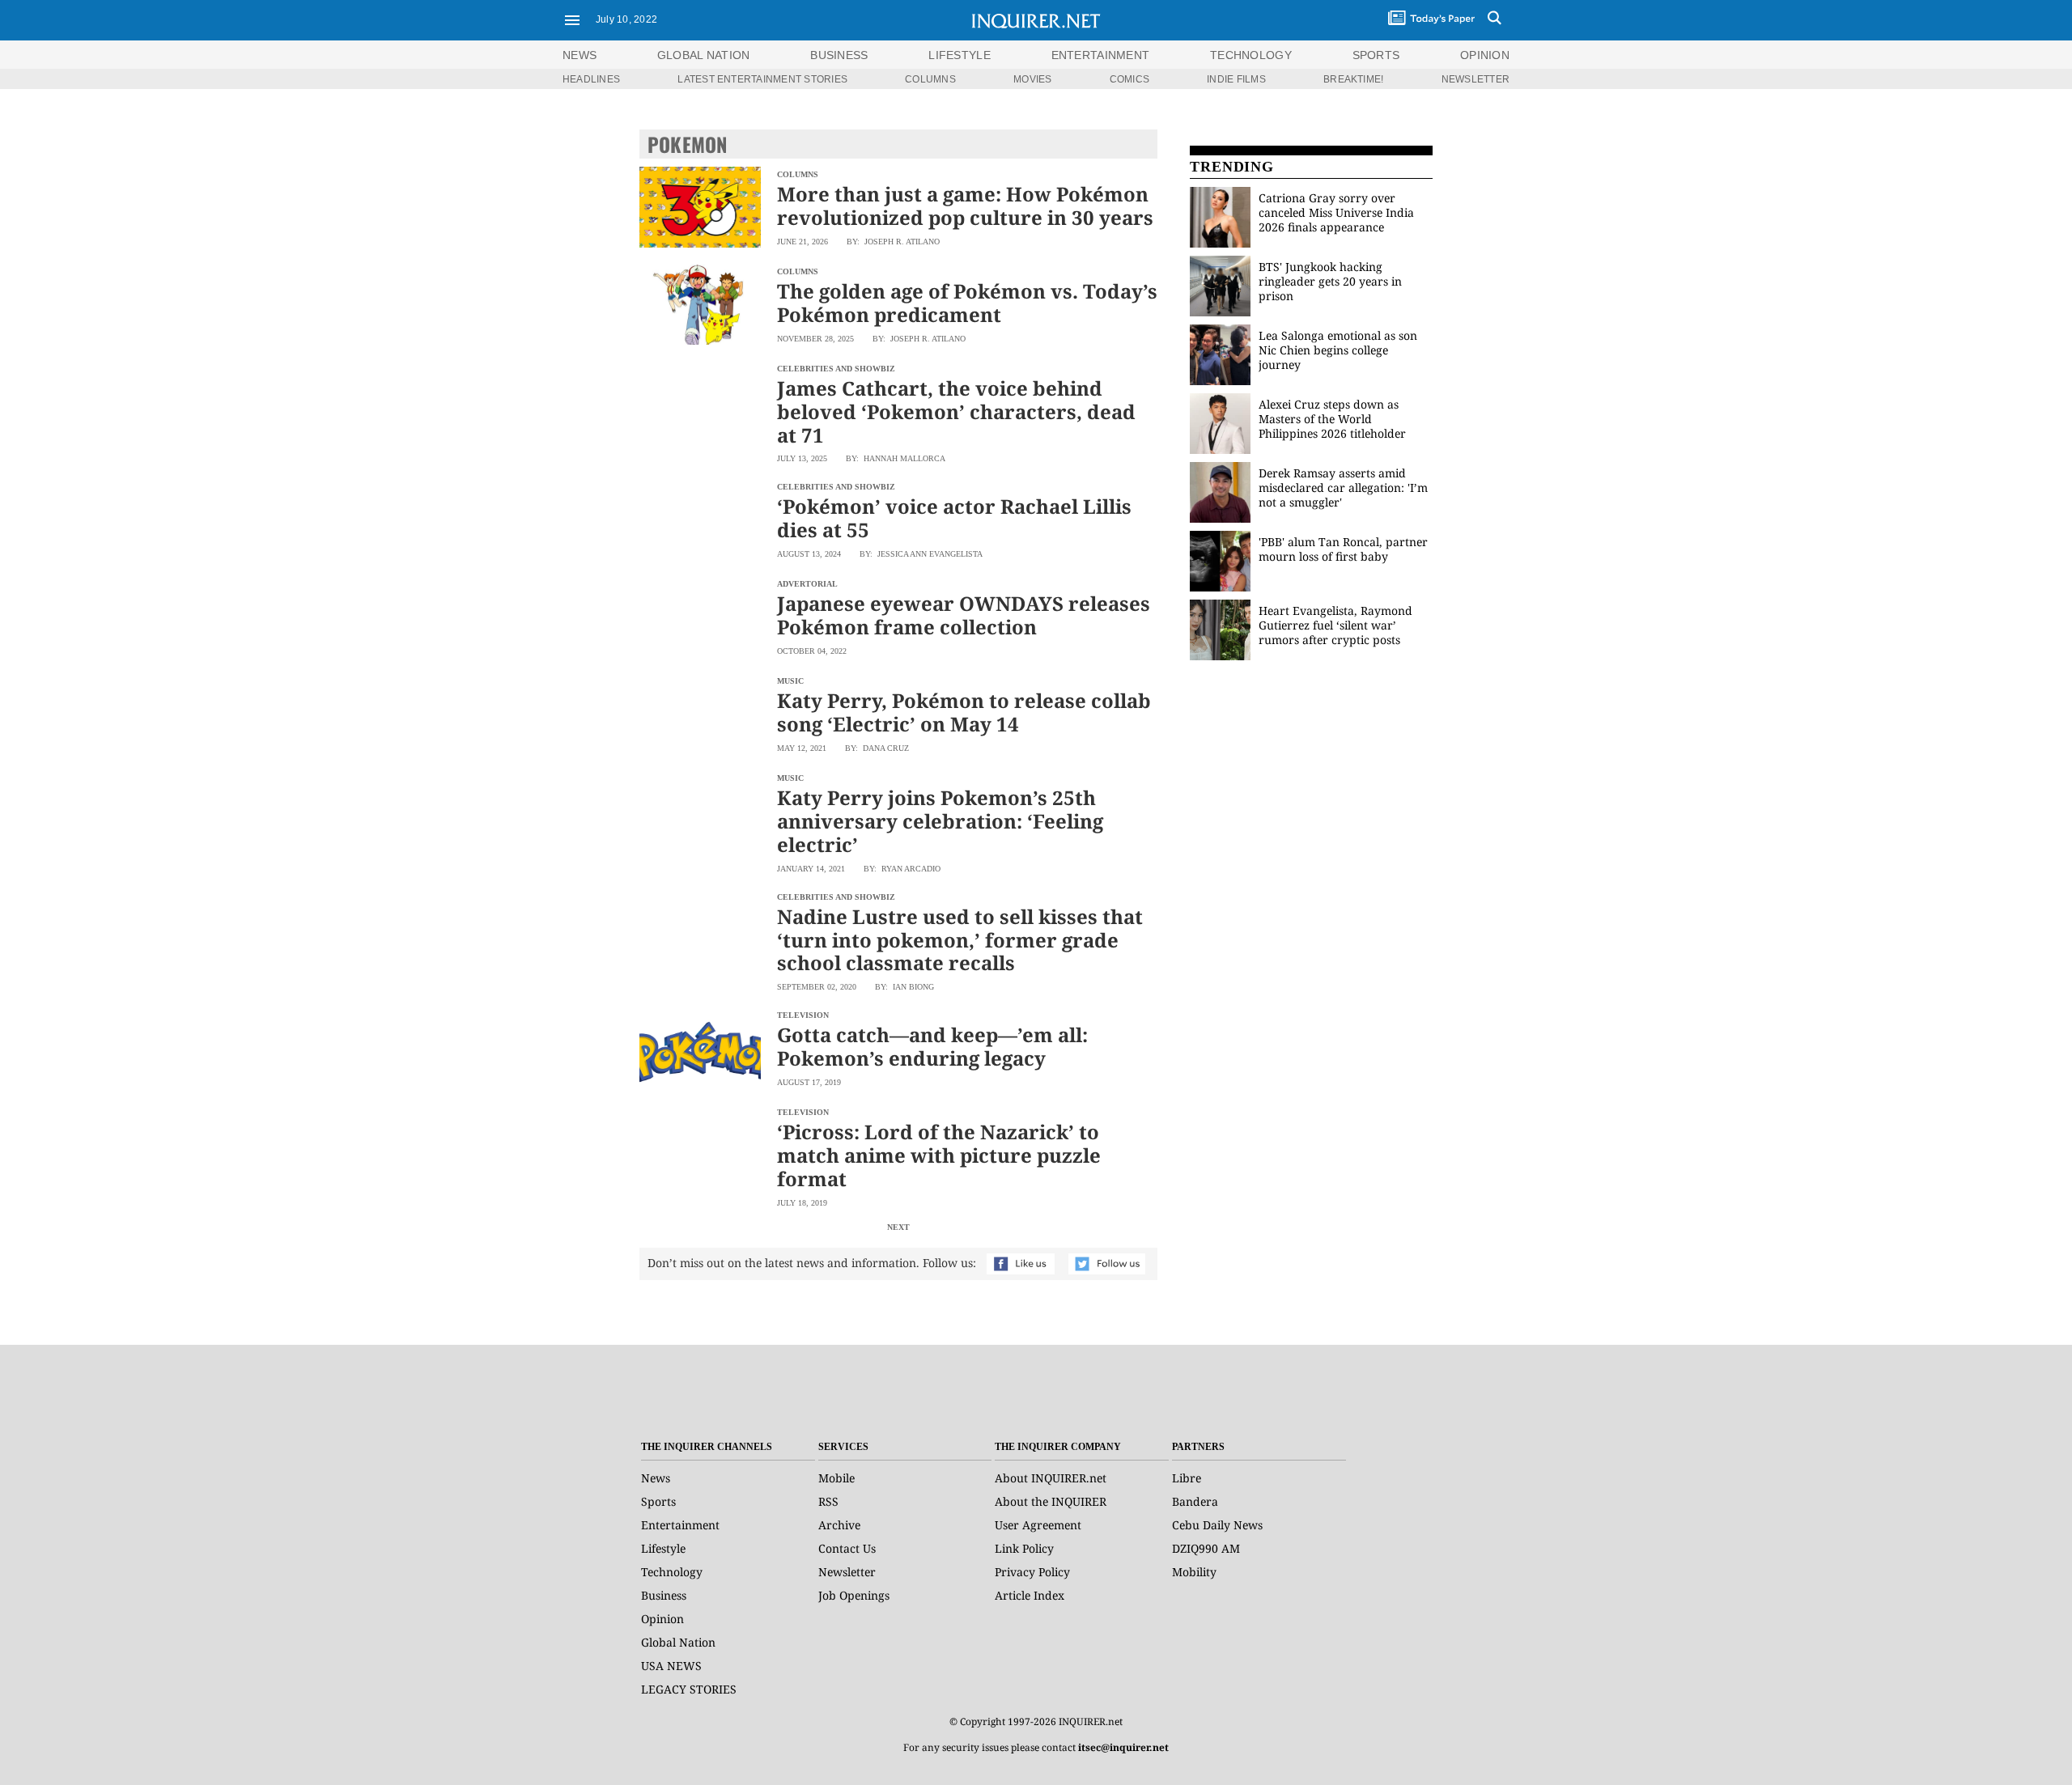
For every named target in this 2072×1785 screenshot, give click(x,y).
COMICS (1129, 79)
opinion (1485, 55)
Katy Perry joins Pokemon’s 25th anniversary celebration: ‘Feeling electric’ (940, 821)
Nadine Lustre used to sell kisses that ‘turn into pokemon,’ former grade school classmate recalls (960, 940)
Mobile (836, 1478)
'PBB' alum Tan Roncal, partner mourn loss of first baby (1343, 549)
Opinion (662, 1619)
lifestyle (960, 55)
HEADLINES (591, 79)
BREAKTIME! (1353, 79)
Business (664, 1595)
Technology (672, 1572)
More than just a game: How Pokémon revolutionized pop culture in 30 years (965, 206)
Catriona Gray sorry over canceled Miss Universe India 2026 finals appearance (1336, 212)
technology (1251, 55)
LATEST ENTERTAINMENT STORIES (762, 79)
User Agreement (1038, 1525)
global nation (704, 55)
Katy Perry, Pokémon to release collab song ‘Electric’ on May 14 (964, 712)
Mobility (1194, 1572)
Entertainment (680, 1525)
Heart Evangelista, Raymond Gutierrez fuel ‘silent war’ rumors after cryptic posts (1335, 625)
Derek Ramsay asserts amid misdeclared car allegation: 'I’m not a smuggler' (1343, 488)
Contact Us (847, 1548)
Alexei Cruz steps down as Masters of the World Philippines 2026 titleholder (1332, 419)
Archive (839, 1525)
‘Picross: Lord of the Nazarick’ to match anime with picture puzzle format (939, 1155)
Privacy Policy (1032, 1572)
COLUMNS (930, 79)
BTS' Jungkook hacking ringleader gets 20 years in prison (1330, 281)
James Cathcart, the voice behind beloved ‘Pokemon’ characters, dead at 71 (956, 411)
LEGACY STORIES (689, 1689)
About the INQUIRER (1051, 1501)
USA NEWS (671, 1666)
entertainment (1101, 55)
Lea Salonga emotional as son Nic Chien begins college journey (1338, 350)
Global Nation (678, 1642)
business (839, 55)
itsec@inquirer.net (1123, 1747)
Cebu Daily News (1217, 1525)
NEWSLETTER (1475, 79)
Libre (1187, 1478)
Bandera (1195, 1501)
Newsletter (847, 1572)
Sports (658, 1501)
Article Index (1030, 1595)
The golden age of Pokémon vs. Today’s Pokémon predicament (967, 303)
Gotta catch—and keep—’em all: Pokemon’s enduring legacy (932, 1046)
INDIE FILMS (1236, 79)
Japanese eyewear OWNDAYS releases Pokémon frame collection (964, 615)
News (580, 55)
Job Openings (854, 1595)
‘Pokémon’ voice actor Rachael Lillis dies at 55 (954, 518)
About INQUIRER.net (1051, 1478)
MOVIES (1032, 79)
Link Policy (1024, 1548)
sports (1376, 55)
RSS (828, 1501)
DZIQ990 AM (1206, 1548)
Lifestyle (663, 1548)
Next (898, 1227)
